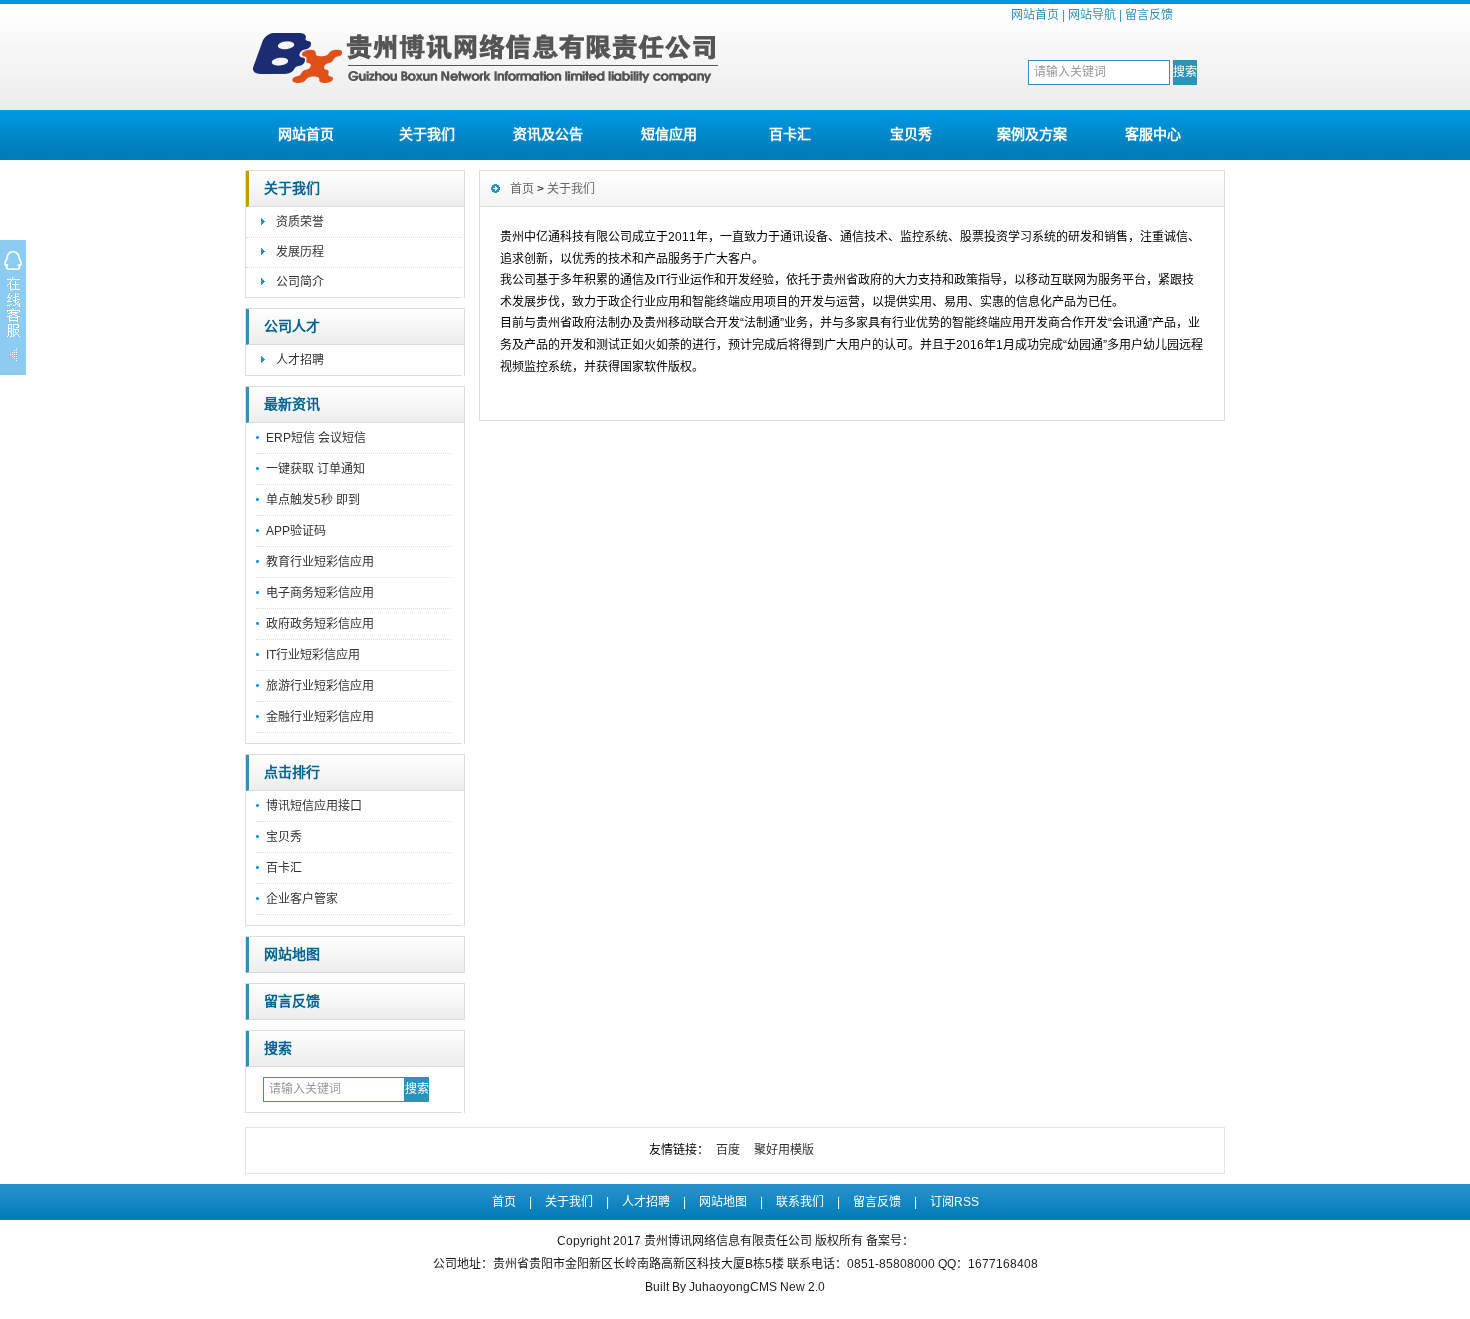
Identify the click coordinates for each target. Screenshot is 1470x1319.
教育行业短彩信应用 (320, 562)
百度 (728, 1150)
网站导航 (1092, 15)
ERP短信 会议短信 (316, 438)
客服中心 (1153, 134)
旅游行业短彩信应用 (320, 686)
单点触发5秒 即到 (313, 500)
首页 (522, 189)
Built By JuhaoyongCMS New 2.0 (735, 1287)
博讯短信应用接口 (314, 806)
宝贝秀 (911, 134)
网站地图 (292, 954)
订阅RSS (954, 1202)
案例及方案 (1032, 134)
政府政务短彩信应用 (320, 624)
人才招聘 (300, 360)
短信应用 (669, 134)
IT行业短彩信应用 (313, 655)
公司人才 (292, 326)
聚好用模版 (784, 1150)
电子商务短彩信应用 (320, 593)
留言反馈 (1149, 15)
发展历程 (300, 252)
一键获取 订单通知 (315, 469)
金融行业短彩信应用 (320, 717)
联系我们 (800, 1202)
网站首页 (1035, 15)
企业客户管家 (302, 899)
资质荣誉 (300, 222)
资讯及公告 (548, 134)
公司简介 (300, 282)
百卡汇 (790, 134)
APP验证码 (296, 531)
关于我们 (427, 134)
